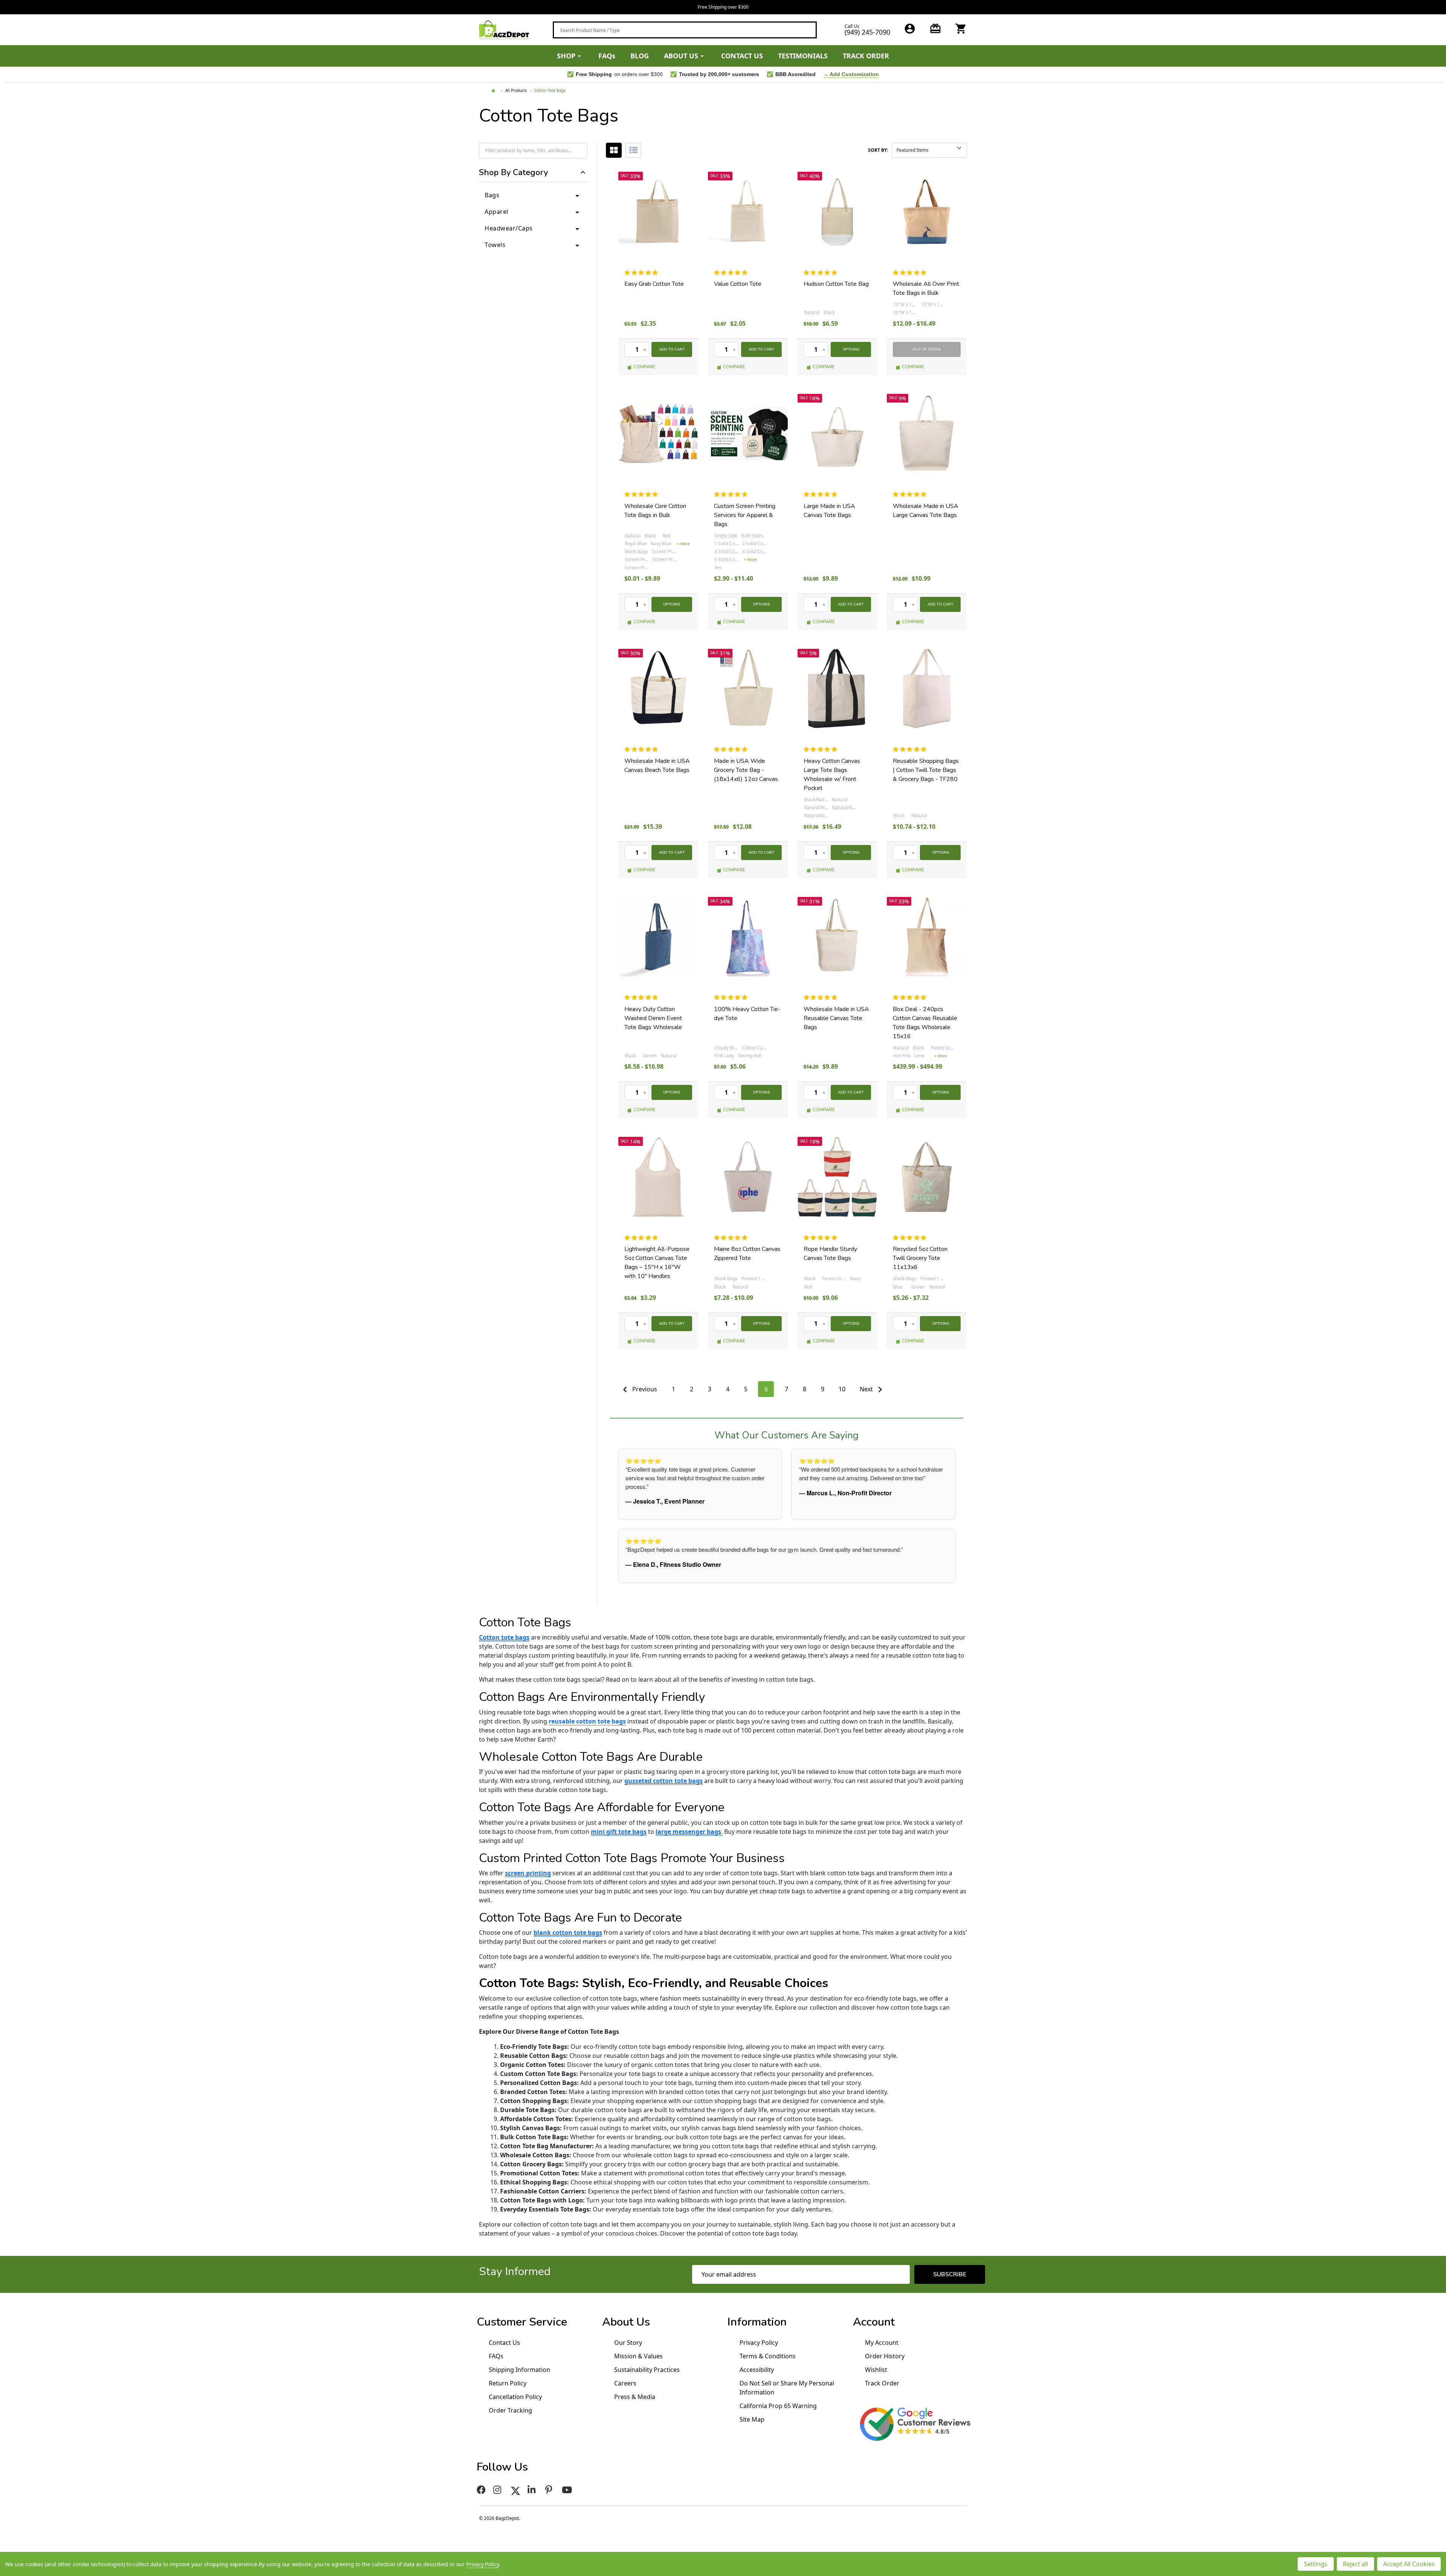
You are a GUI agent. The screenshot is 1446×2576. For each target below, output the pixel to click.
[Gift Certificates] (935, 29)
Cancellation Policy (515, 2397)
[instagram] (498, 2490)
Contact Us (504, 2343)
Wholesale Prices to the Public (723, 7)
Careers (625, 2383)
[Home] (494, 91)
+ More (683, 544)
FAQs (607, 56)
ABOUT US (681, 56)
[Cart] (961, 29)
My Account (882, 2343)
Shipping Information (519, 2370)
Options (851, 349)
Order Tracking (510, 2410)
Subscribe (950, 2274)
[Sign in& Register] (910, 29)
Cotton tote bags (504, 1637)
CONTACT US (742, 56)
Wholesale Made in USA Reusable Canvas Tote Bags (836, 1018)
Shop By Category (513, 173)
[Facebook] (481, 2490)
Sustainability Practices (647, 2370)
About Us (626, 2322)
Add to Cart (672, 349)
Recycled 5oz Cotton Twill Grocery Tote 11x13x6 (920, 1258)
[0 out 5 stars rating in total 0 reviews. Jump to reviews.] (643, 272)
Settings (1316, 2564)
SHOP (566, 56)
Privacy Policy (759, 2343)
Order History (885, 2356)
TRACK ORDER (866, 56)
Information (757, 2322)
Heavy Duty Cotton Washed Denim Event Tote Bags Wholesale (653, 1018)
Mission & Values (638, 2356)
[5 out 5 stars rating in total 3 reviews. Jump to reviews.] (643, 494)
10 (842, 1389)
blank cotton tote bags (568, 1932)
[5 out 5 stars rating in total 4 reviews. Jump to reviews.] (911, 997)
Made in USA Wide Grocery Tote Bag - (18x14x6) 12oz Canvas (746, 770)
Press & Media (635, 2397)
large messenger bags (688, 1832)
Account (874, 2322)
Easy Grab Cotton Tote (654, 284)
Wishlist (876, 2370)
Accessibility (757, 2370)
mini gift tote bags (619, 1832)
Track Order (882, 2383)
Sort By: (878, 150)
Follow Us (502, 2467)
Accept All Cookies (1409, 2564)
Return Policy (508, 2383)
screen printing (528, 1873)
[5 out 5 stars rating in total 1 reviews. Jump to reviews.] (732, 272)
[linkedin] (533, 2490)
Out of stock (927, 349)
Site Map (752, 2419)
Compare (644, 367)
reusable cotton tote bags (587, 1721)
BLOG (640, 56)
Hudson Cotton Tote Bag (836, 284)
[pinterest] (550, 2490)
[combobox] (685, 30)
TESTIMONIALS (803, 56)
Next (867, 1389)
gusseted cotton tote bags (664, 1781)
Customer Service (522, 2322)
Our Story (628, 2343)
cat (614, 150)
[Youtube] (568, 2490)
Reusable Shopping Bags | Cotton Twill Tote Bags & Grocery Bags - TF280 (926, 770)
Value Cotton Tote (738, 284)
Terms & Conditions (768, 2356)
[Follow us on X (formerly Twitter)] (516, 2490)
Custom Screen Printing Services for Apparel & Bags (745, 515)
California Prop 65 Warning (778, 2406)
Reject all (1355, 2564)
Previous (644, 1389)
